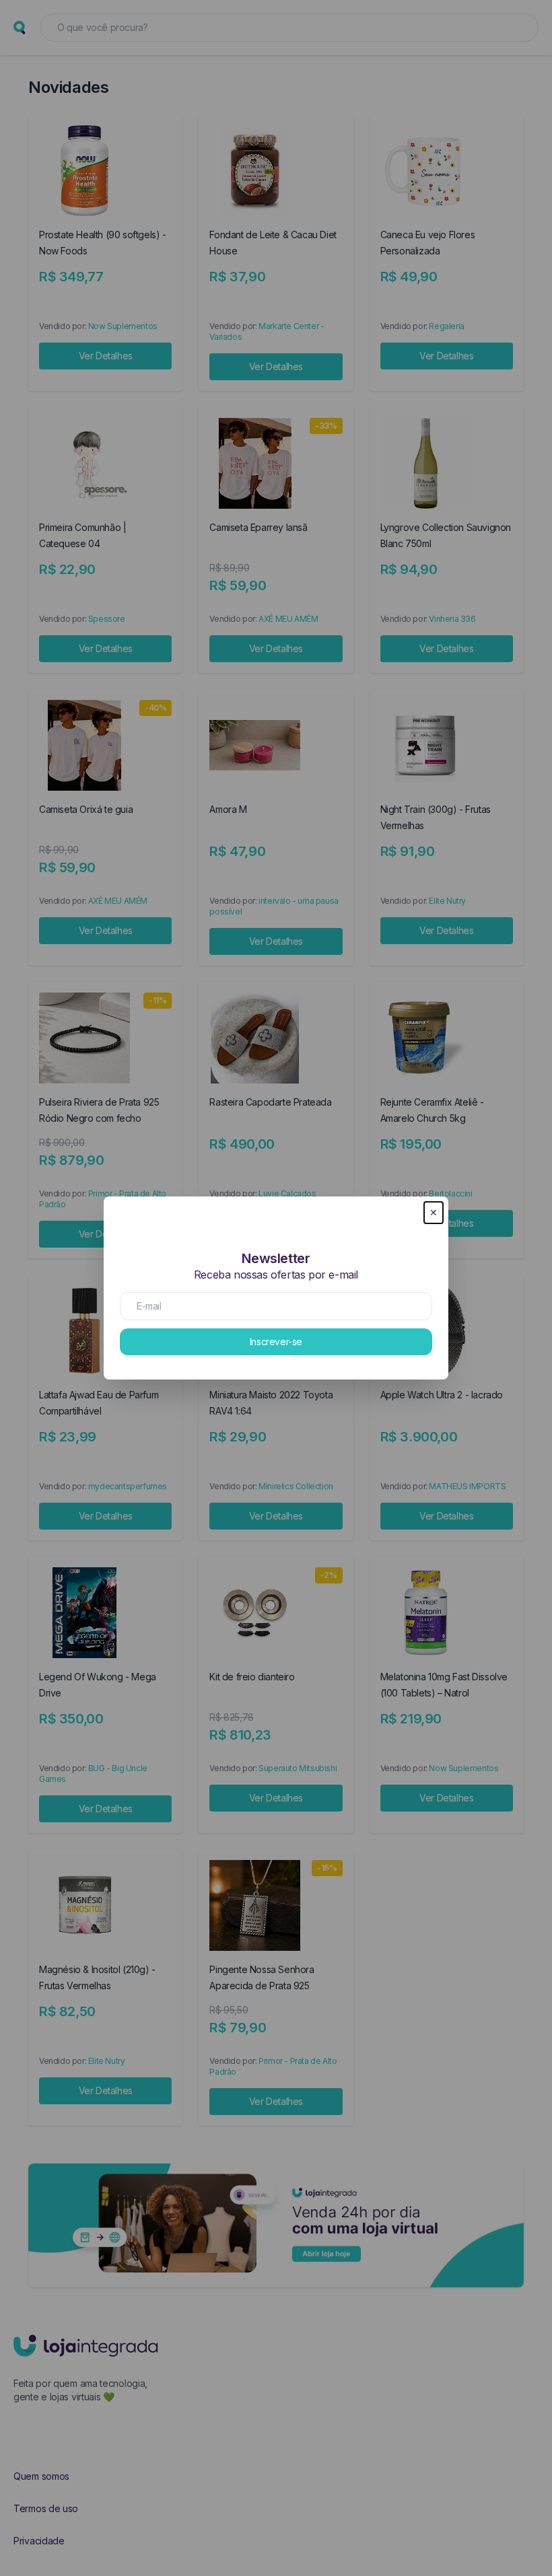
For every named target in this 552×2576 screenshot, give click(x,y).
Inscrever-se (276, 1341)
